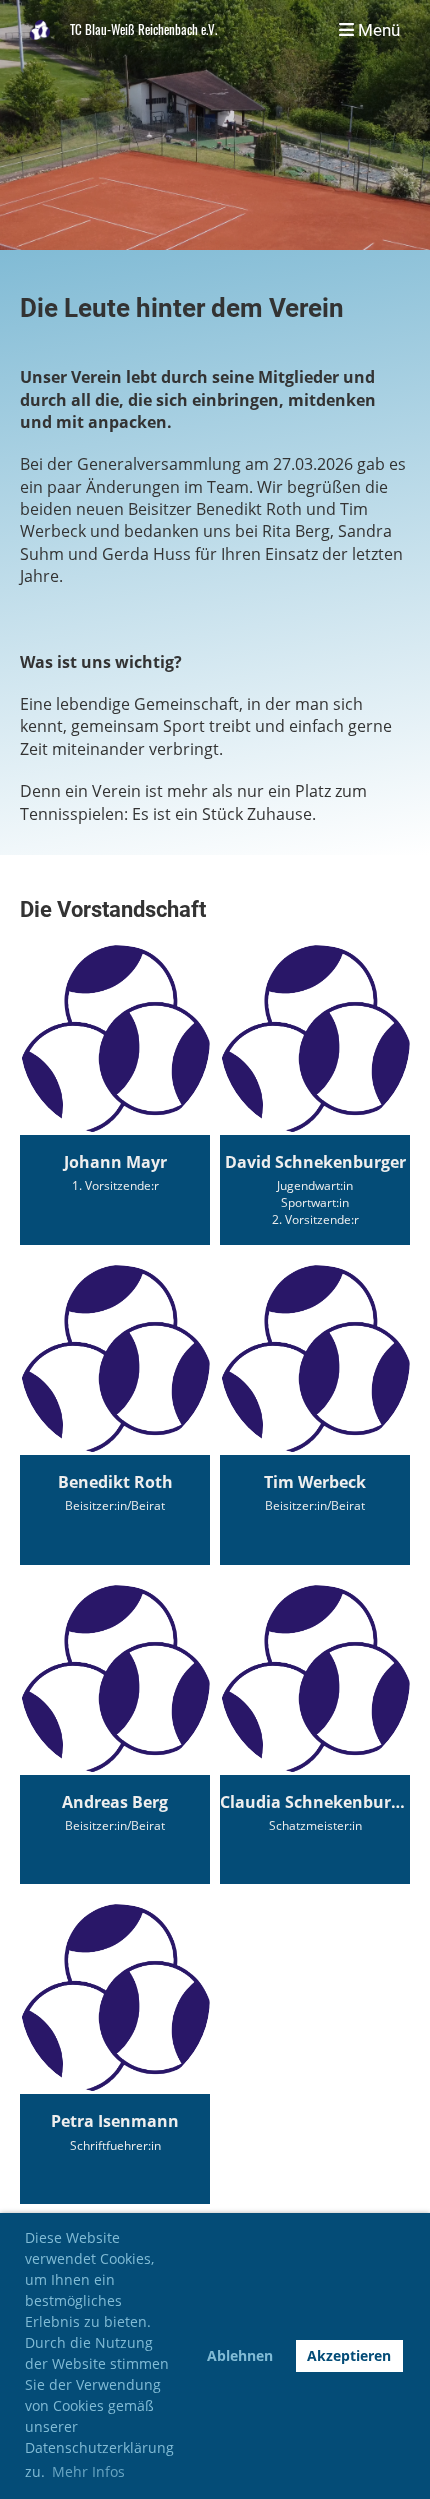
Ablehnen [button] (240, 2355)
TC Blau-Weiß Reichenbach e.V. (143, 30)
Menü (377, 30)
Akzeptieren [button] (349, 2355)
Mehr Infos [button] (88, 2471)
